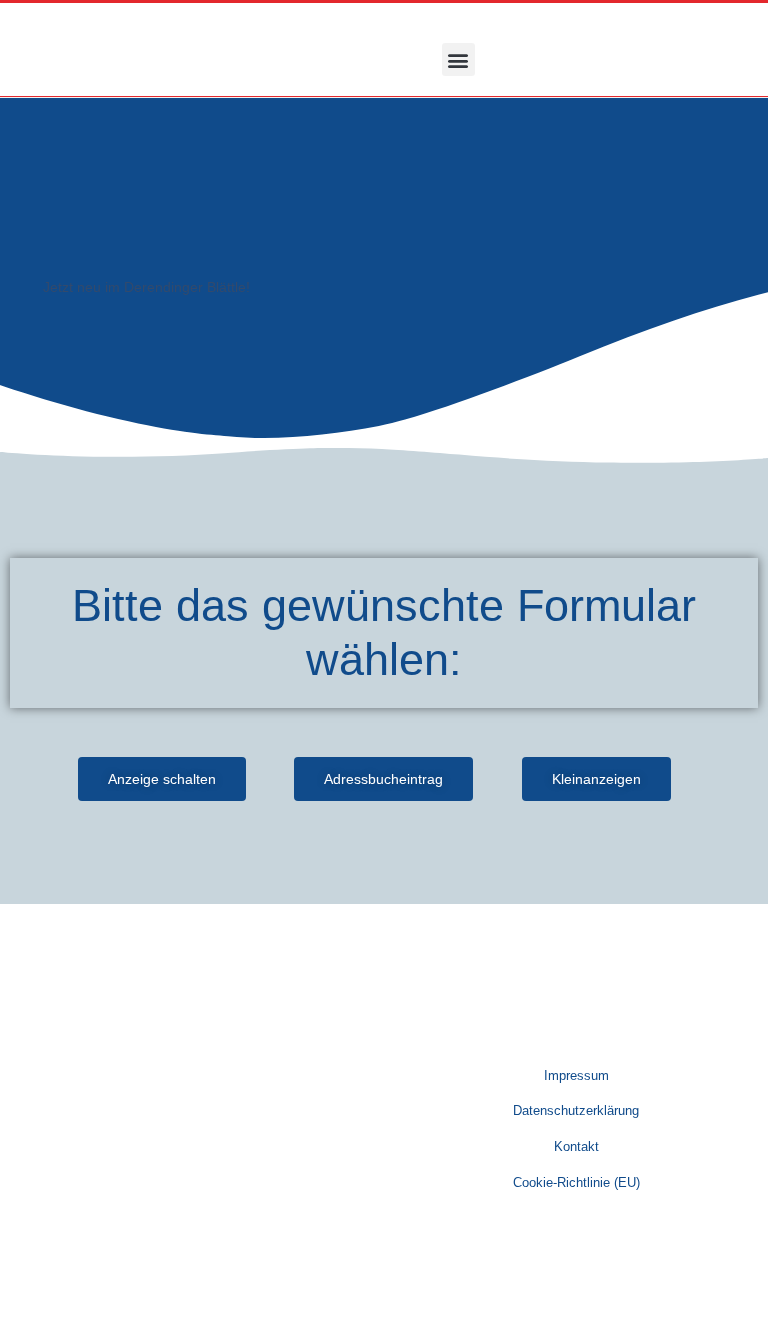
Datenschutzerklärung (576, 1110)
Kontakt (576, 1146)
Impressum (576, 1075)
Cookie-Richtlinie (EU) (576, 1182)
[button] (458, 59)
